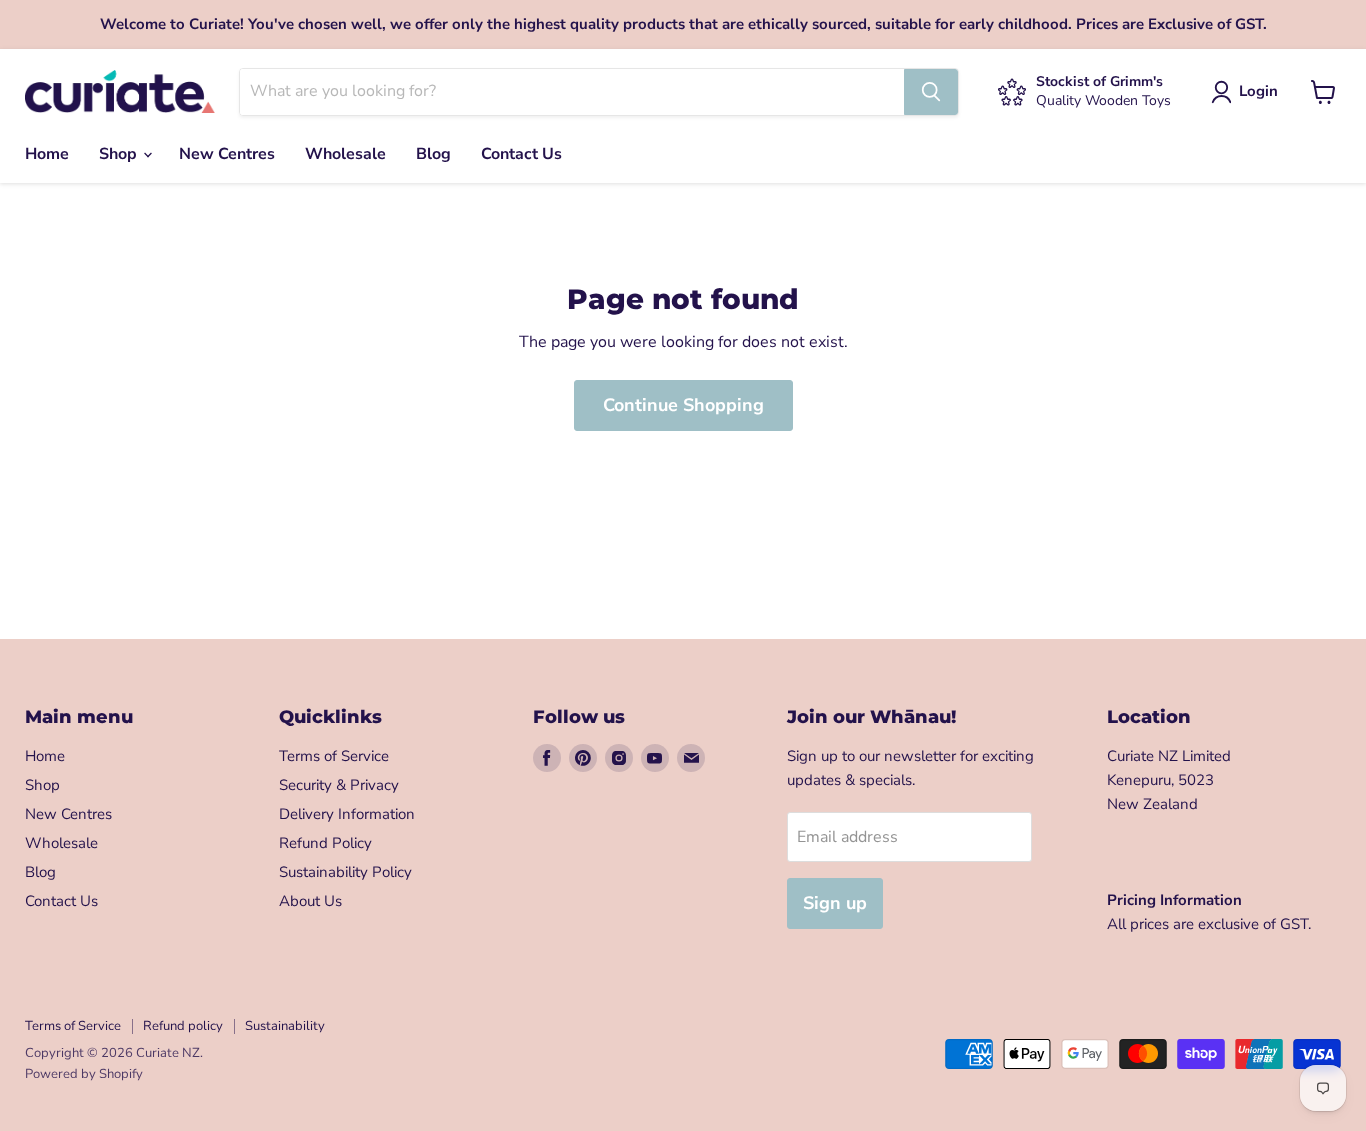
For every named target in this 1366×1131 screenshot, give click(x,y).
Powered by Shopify (84, 1074)
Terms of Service (334, 756)
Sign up (835, 903)
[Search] (931, 92)
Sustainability (285, 1026)
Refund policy (183, 1026)
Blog (433, 154)
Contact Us (521, 154)
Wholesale (345, 154)
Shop (120, 154)
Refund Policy (325, 843)
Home (47, 154)
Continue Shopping (683, 405)
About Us (310, 901)
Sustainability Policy (345, 872)
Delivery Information (347, 814)
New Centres (227, 154)
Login (1258, 91)
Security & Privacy (339, 785)
